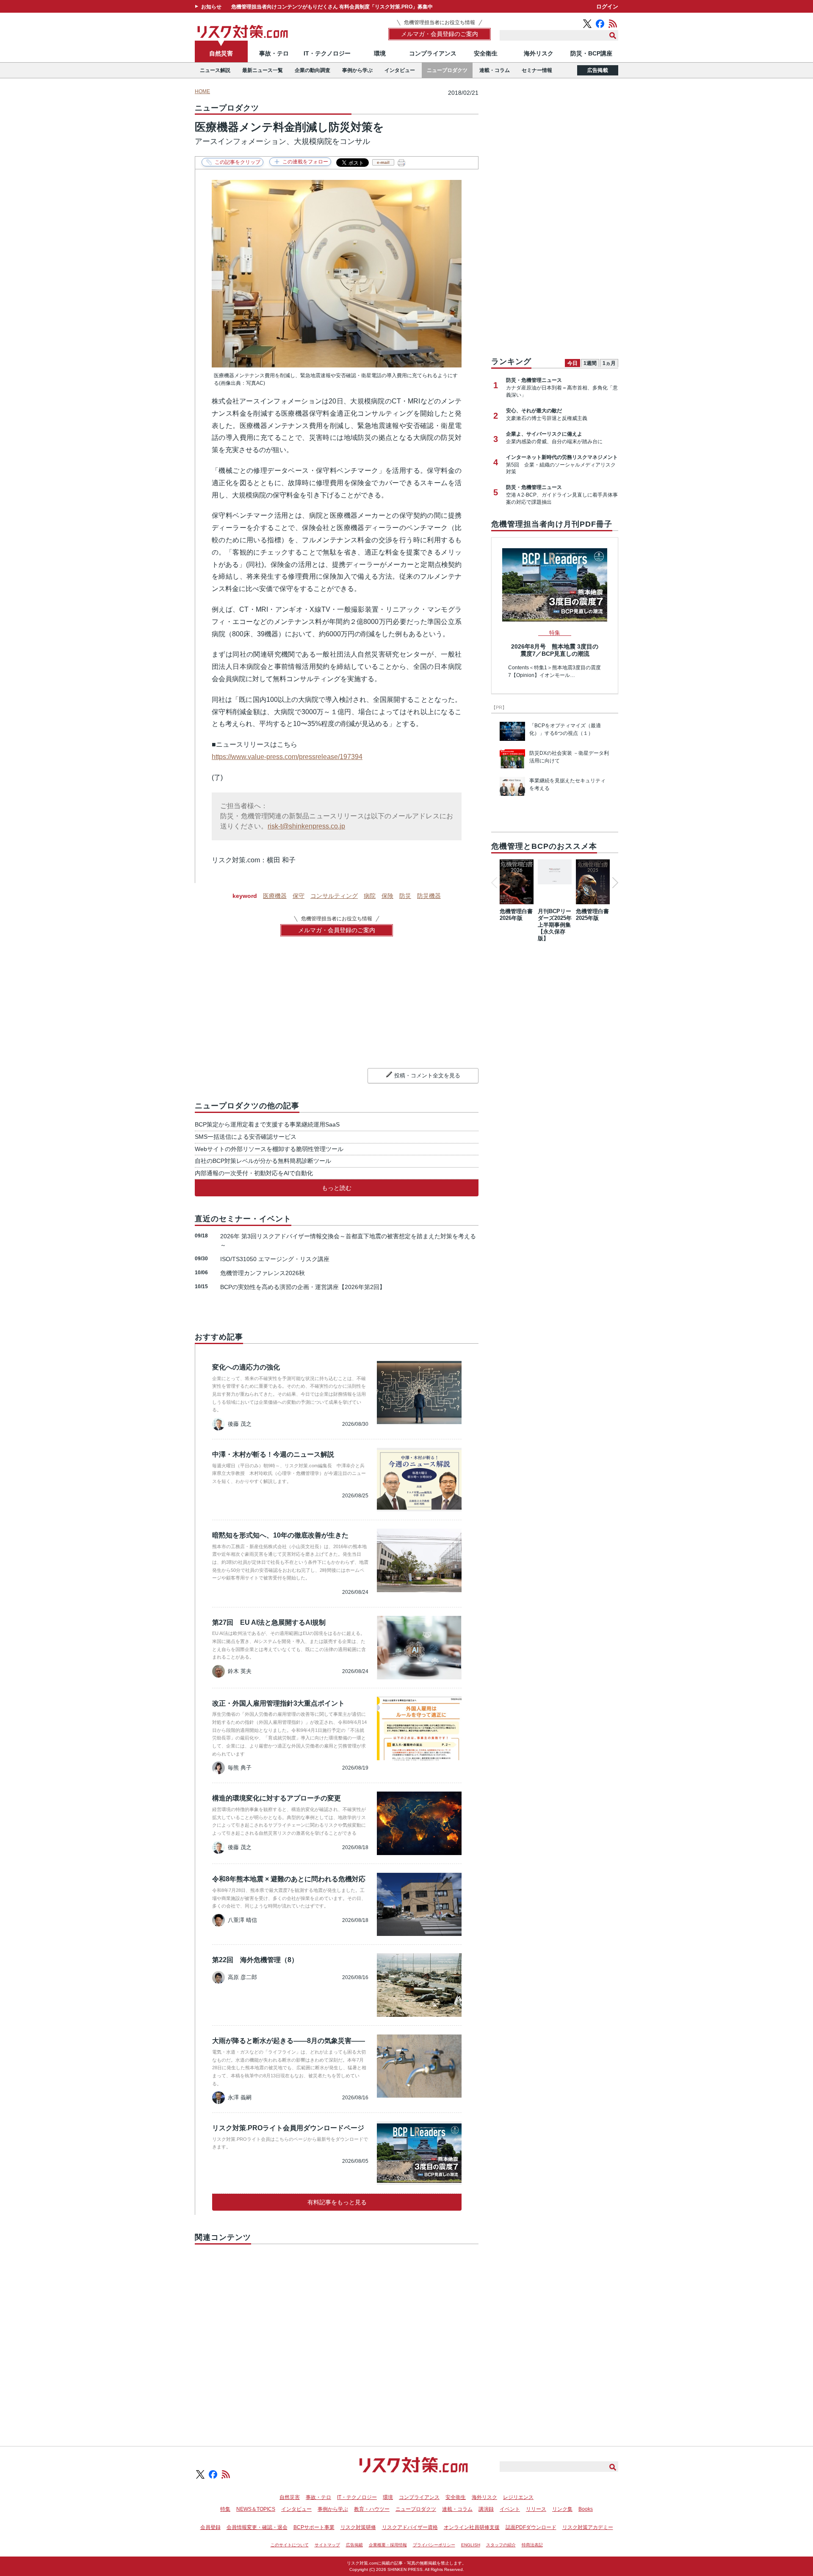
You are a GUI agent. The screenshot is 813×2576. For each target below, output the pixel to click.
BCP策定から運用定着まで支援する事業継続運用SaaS (267, 1124)
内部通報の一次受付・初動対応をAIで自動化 (254, 1173)
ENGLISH (471, 2545)
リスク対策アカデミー (588, 2527)
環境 (380, 53)
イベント (510, 2509)
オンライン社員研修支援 (472, 2527)
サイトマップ (327, 2545)
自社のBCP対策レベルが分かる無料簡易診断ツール (263, 1161)
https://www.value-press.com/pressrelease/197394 (287, 757)
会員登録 (210, 2527)
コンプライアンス (433, 53)
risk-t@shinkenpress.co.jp (306, 826)
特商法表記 (532, 2545)
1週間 (590, 363)
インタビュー (400, 70)
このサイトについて (290, 2545)
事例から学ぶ (357, 70)
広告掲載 (598, 70)
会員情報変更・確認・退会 (257, 2527)
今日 (572, 363)
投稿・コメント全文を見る (427, 1075)
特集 (225, 2509)
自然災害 (221, 53)
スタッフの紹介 (501, 2545)
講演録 (486, 2509)
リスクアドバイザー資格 (410, 2527)
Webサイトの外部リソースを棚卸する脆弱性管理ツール (269, 1149)
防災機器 (429, 896)
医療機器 (275, 896)
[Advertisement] (337, 2336)
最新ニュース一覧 (263, 70)
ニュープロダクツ (447, 70)
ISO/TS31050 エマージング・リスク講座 (275, 1259)
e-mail (383, 162)
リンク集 (562, 2509)
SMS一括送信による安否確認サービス (246, 1137)
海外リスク (539, 53)
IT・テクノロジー (327, 53)
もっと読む (337, 1188)
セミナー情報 (537, 70)
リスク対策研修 (358, 2527)
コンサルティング (334, 896)
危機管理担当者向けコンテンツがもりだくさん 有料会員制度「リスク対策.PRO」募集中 (332, 7)
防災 (405, 896)
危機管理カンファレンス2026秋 (263, 1273)
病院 (370, 896)
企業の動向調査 (312, 70)
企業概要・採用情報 (388, 2545)
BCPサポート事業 (314, 2527)
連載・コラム (495, 70)
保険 (387, 896)
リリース (536, 2509)
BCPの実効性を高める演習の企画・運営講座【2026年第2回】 (303, 1287)
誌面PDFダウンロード (531, 2527)
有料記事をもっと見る (337, 2202)
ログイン (607, 7)
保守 (299, 896)
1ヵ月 (609, 363)
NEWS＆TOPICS (256, 2509)
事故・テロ (274, 53)
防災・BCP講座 (591, 53)
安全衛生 (486, 53)
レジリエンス (518, 2497)
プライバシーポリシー (434, 2545)
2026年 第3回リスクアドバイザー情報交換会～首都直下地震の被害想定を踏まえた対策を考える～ (348, 1241)
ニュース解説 (215, 70)
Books (586, 2509)
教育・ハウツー (372, 2509)
